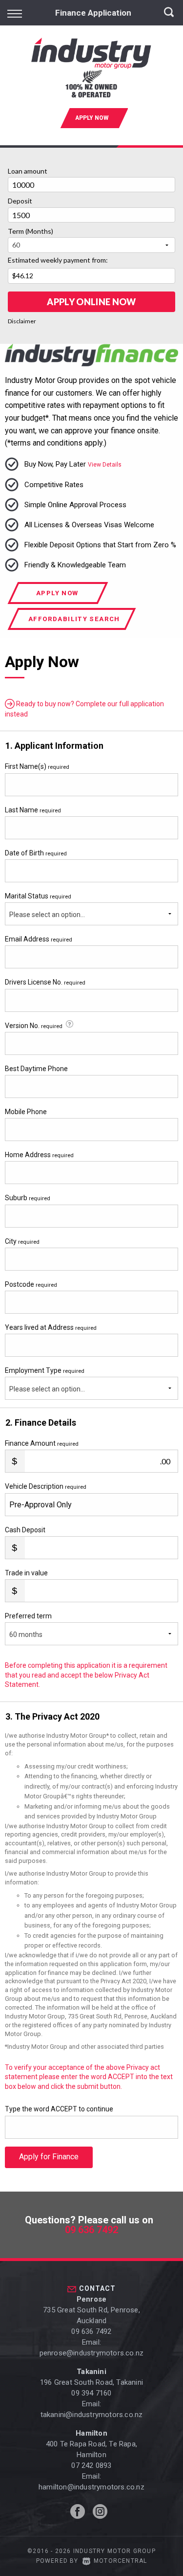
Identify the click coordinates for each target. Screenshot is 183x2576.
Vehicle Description (46, 1486)
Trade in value (26, 1573)
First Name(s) (37, 766)
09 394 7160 (91, 2393)
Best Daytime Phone (36, 1069)
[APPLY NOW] (92, 133)
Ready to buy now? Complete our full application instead (84, 709)
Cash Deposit (25, 1530)
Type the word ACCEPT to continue (59, 2109)
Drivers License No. (45, 982)
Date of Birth (36, 853)
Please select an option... (47, 915)
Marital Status (38, 896)
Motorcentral (120, 2561)
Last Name (33, 810)
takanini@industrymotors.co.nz (92, 2415)
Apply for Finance (49, 2157)
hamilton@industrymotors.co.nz (91, 2487)
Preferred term (28, 1616)
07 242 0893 (91, 2465)
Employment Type (45, 1380)
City (22, 1241)
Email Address (39, 939)
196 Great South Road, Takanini (91, 2382)
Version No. (34, 1026)
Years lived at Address (51, 1327)
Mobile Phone (26, 1112)
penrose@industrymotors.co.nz (92, 2353)
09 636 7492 (91, 2230)
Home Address (39, 1155)
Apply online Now (91, 302)
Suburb (28, 1198)
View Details (105, 465)
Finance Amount (42, 1443)
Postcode (31, 1284)
